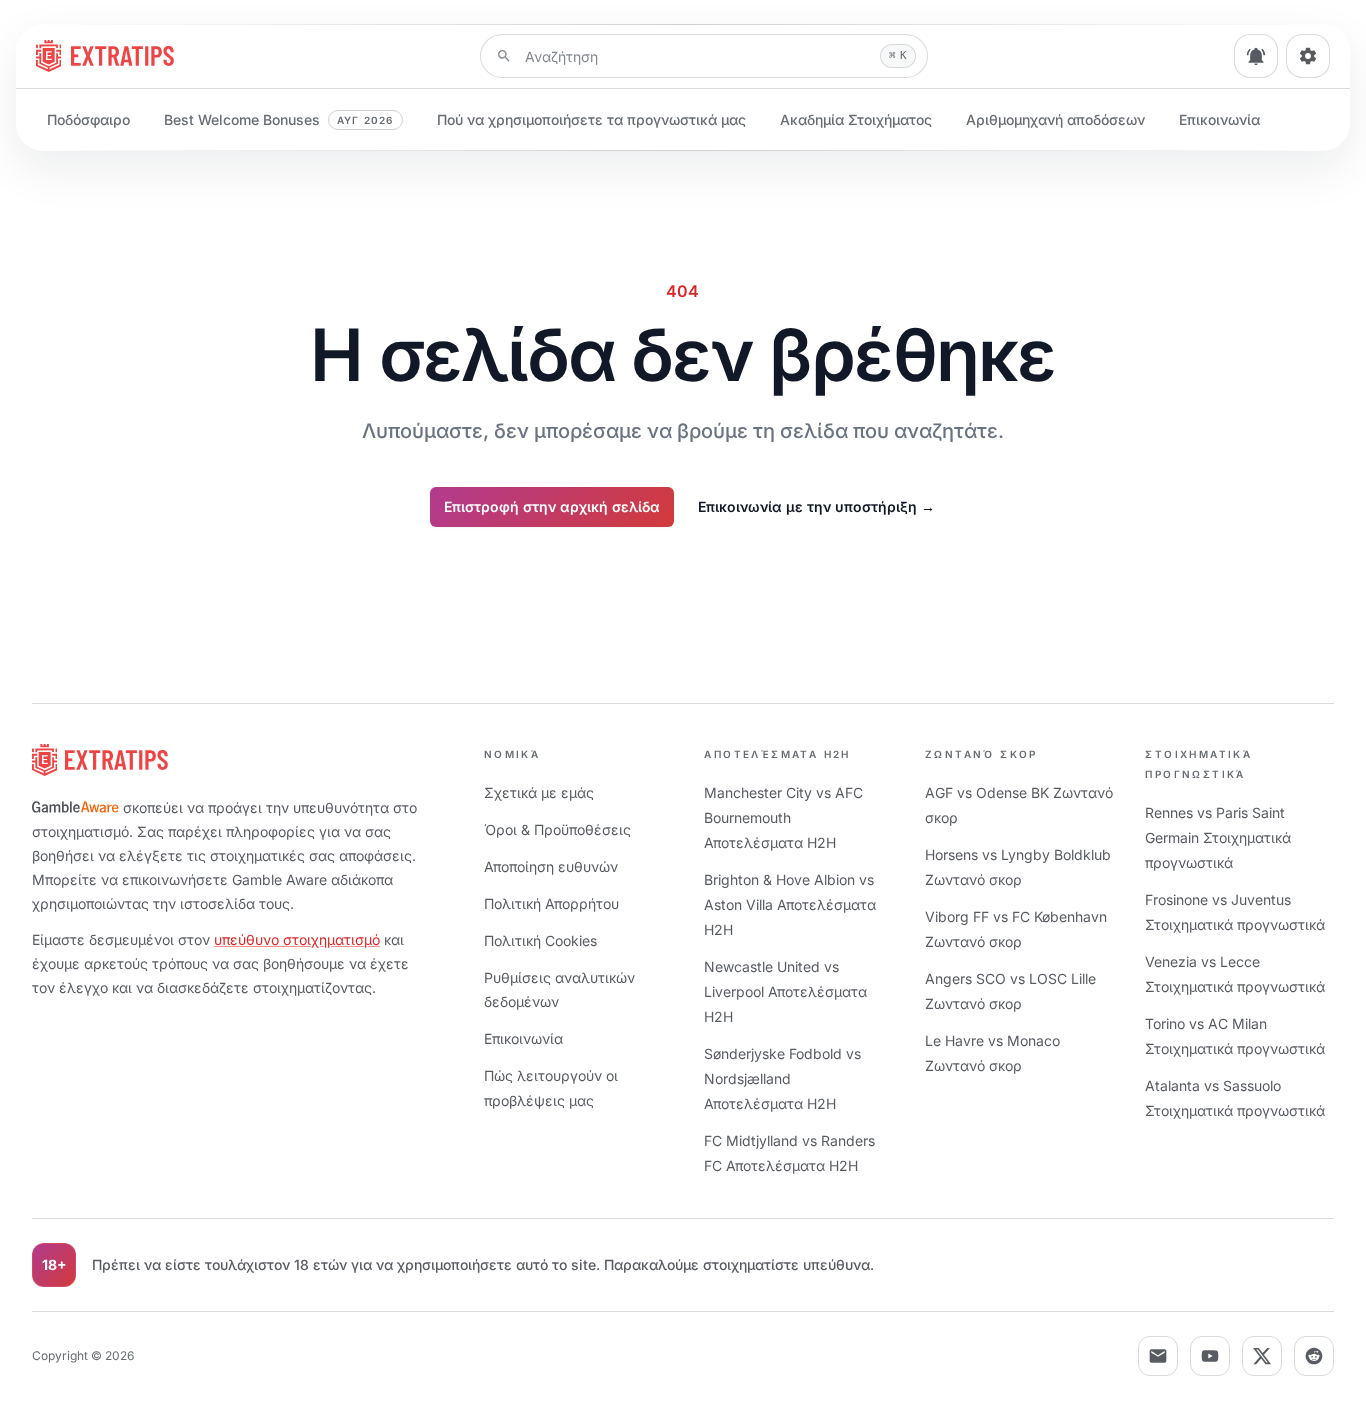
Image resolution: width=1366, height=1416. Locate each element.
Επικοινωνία (1219, 119)
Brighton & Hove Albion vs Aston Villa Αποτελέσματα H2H (790, 904)
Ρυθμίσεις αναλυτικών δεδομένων (559, 989)
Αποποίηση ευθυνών (551, 866)
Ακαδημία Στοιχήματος (856, 119)
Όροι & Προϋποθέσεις (557, 829)
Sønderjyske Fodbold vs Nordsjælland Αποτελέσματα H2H (782, 1078)
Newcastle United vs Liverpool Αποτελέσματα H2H (785, 991)
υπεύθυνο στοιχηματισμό (297, 939)
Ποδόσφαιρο (88, 119)
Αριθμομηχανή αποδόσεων (1055, 119)
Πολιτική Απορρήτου (551, 903)
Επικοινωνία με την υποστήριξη (816, 506)
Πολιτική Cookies (540, 940)
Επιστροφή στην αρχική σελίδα (552, 506)
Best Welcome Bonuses (279, 119)
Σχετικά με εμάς (539, 792)
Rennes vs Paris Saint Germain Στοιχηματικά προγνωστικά (1218, 837)
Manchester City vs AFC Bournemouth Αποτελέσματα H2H (783, 817)
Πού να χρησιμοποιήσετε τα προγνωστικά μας (591, 119)
